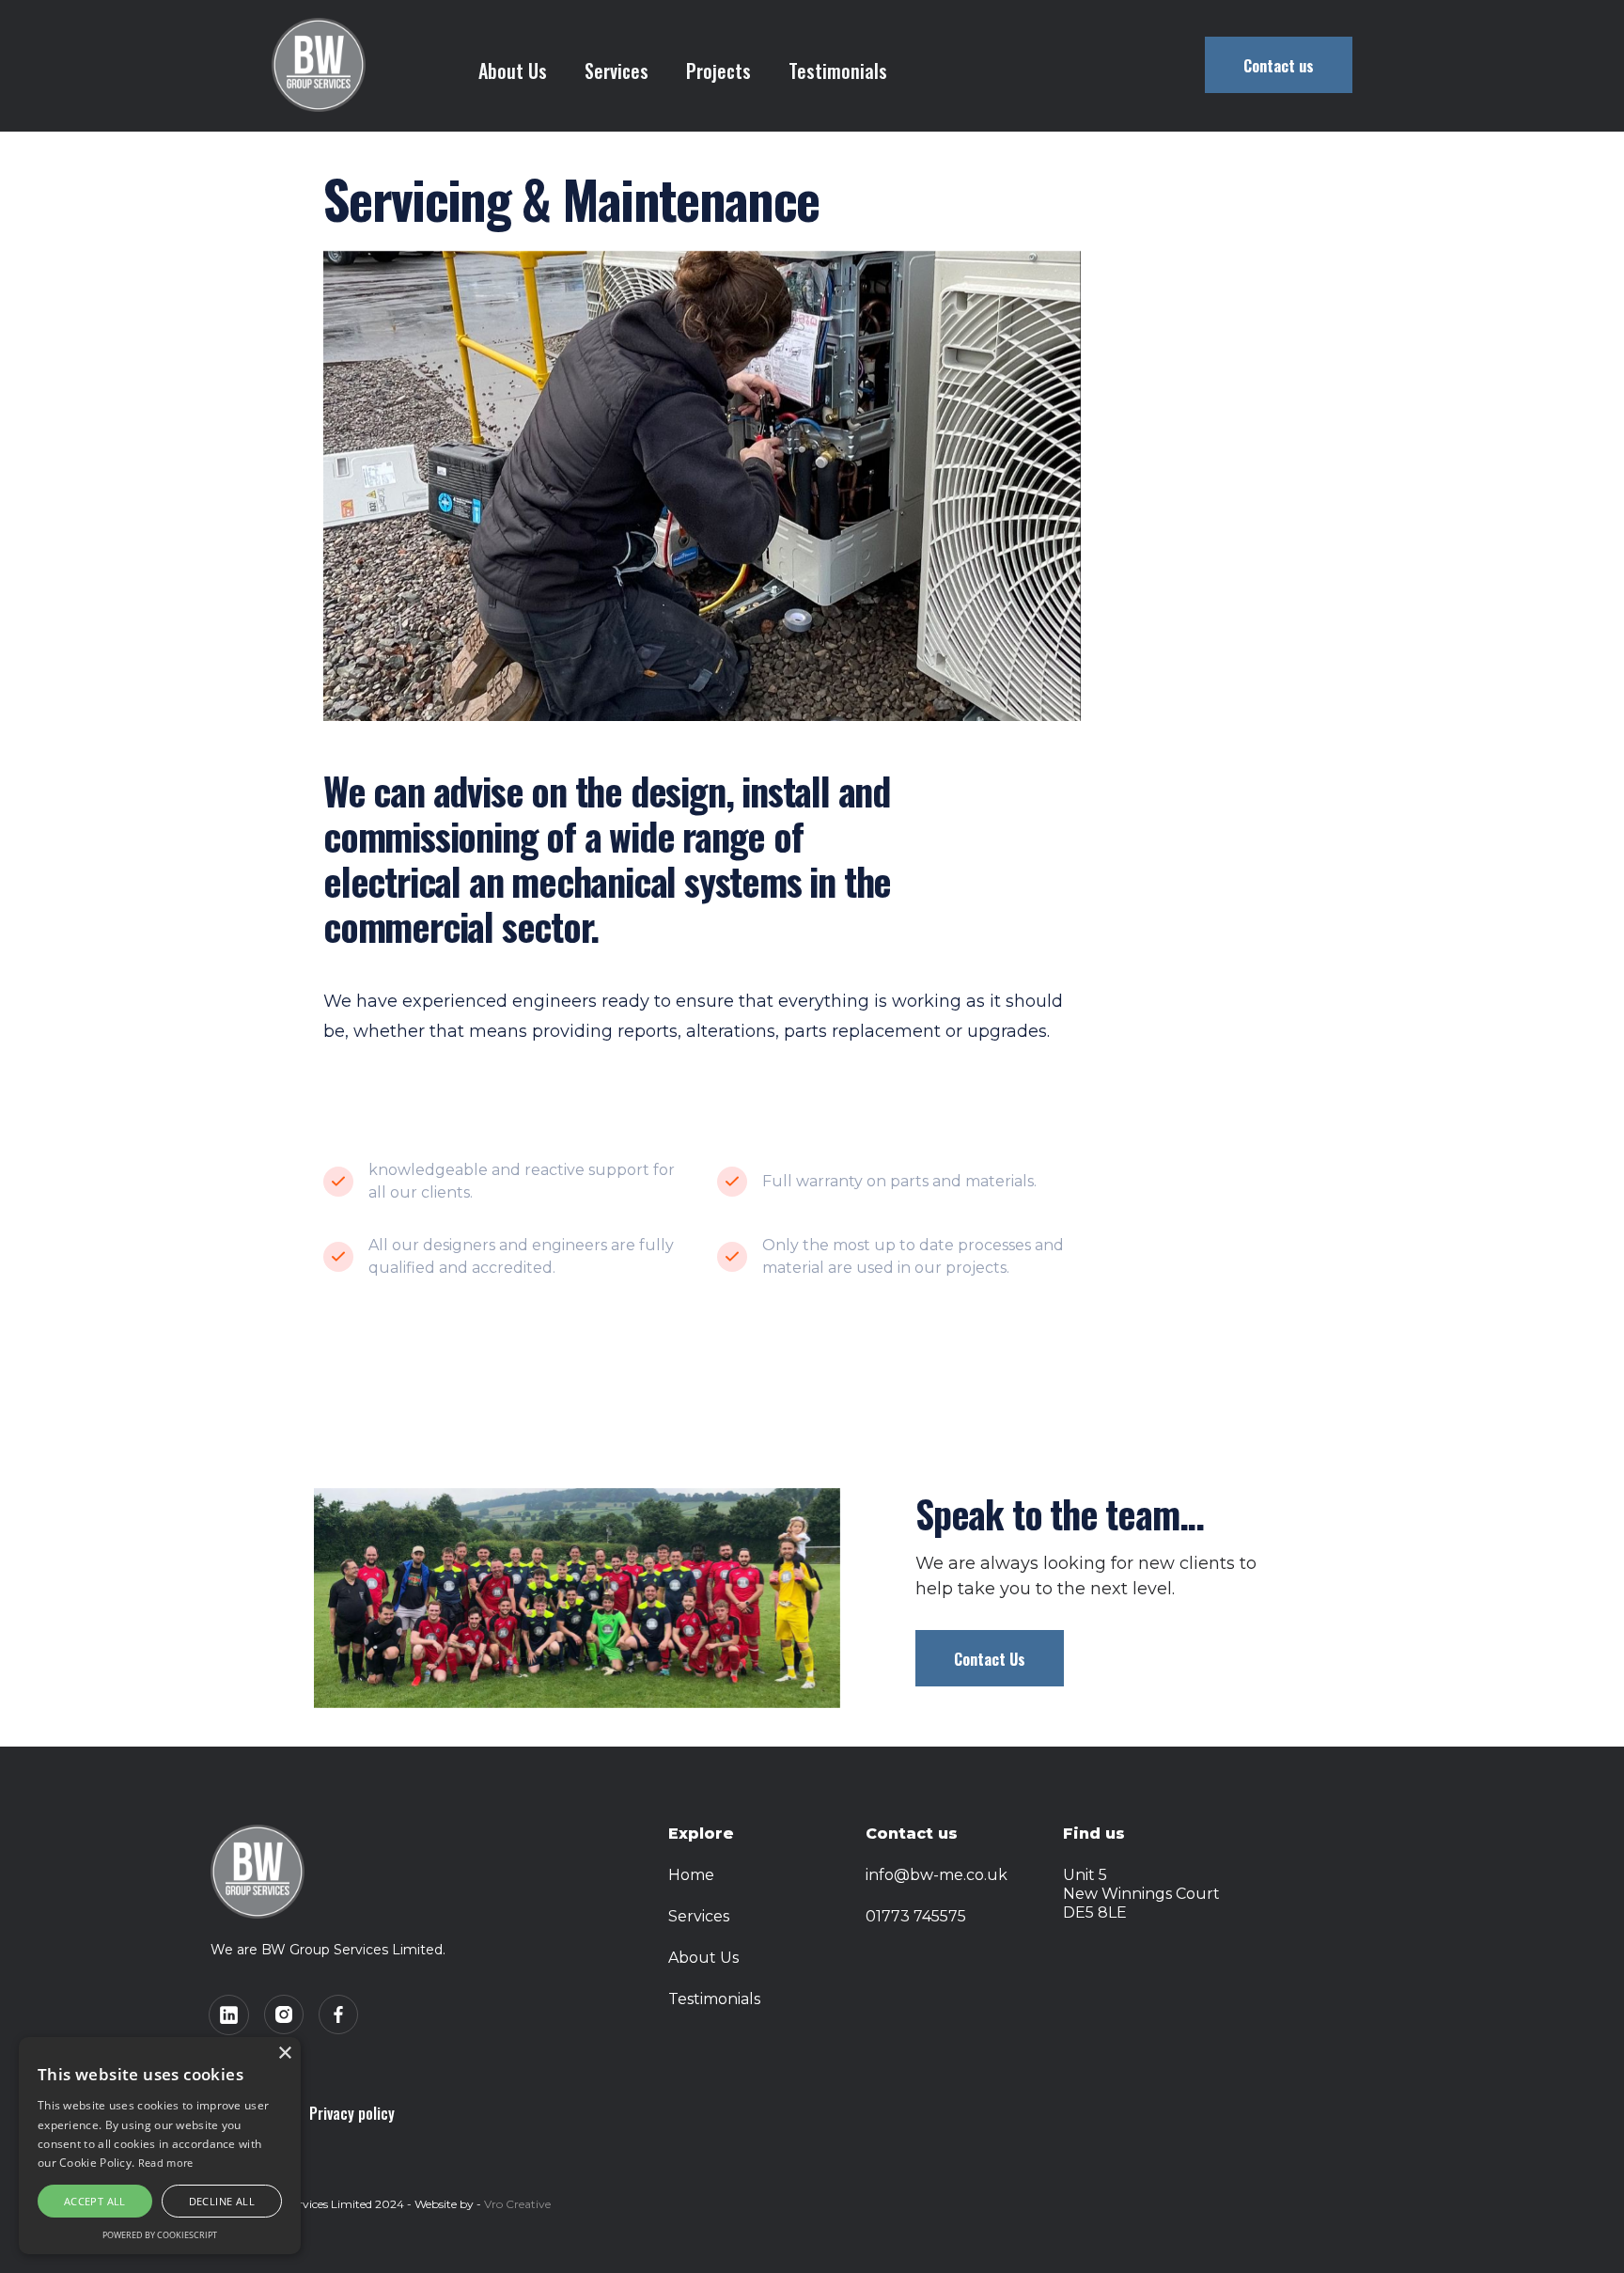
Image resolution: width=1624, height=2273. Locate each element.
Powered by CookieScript (160, 2235)
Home (691, 1875)
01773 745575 (916, 1916)
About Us (513, 71)
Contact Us (990, 1659)
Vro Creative (517, 2204)
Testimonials (838, 71)
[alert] (160, 2146)
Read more (166, 2163)
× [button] (284, 2054)
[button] (617, 71)
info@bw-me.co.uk (937, 1875)
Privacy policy (352, 2113)
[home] (319, 65)
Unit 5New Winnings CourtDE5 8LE (1141, 1894)
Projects (718, 71)
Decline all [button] (222, 2201)
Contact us (1279, 66)
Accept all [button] (95, 2201)
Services (699, 1916)
